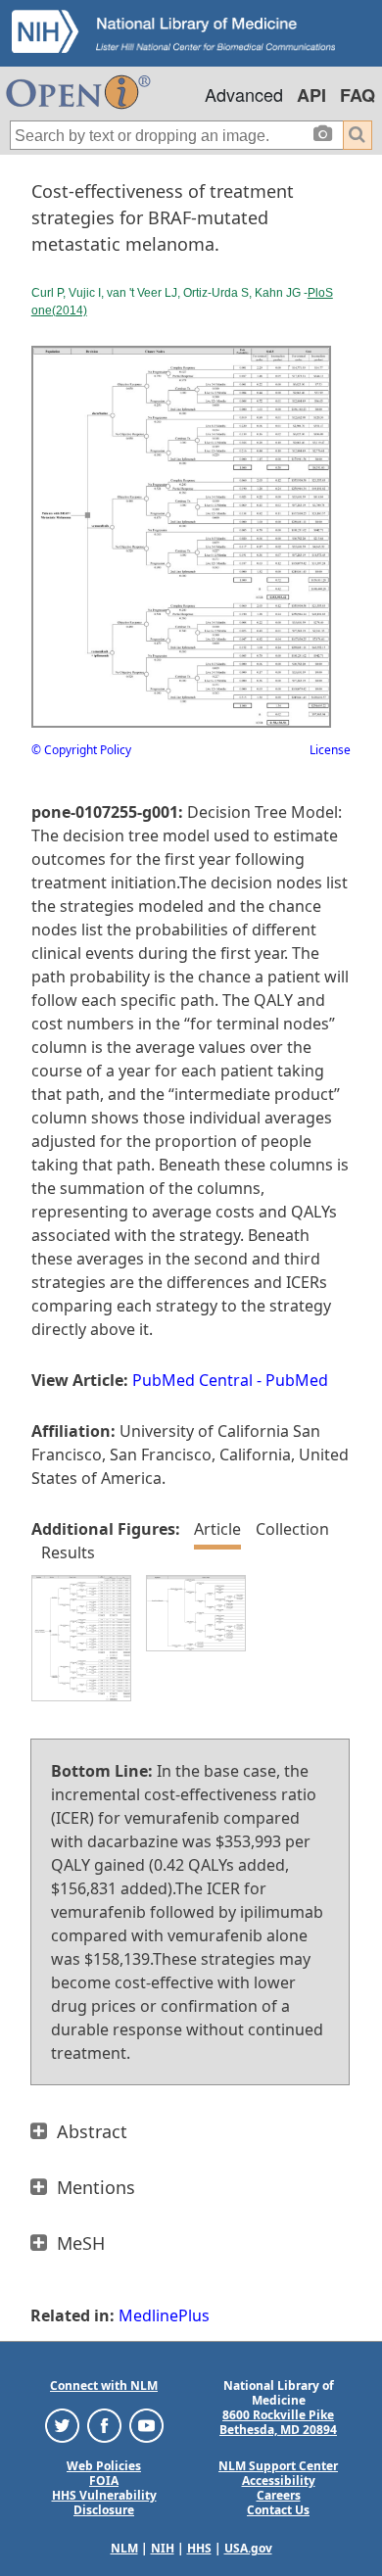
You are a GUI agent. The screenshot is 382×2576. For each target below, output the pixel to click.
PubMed (297, 1380)
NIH (163, 2548)
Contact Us (278, 2510)
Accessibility (279, 2481)
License (330, 750)
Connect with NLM (104, 2385)
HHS (199, 2548)
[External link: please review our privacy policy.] (62, 2425)
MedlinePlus (164, 2315)
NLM (124, 2548)
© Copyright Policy (81, 750)
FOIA (104, 2481)
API (311, 95)
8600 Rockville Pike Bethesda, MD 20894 (278, 2422)
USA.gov (248, 2548)
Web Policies (104, 2466)
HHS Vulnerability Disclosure (104, 2503)
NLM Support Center (278, 2466)
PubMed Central (192, 1380)
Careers (279, 2495)
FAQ (358, 95)
